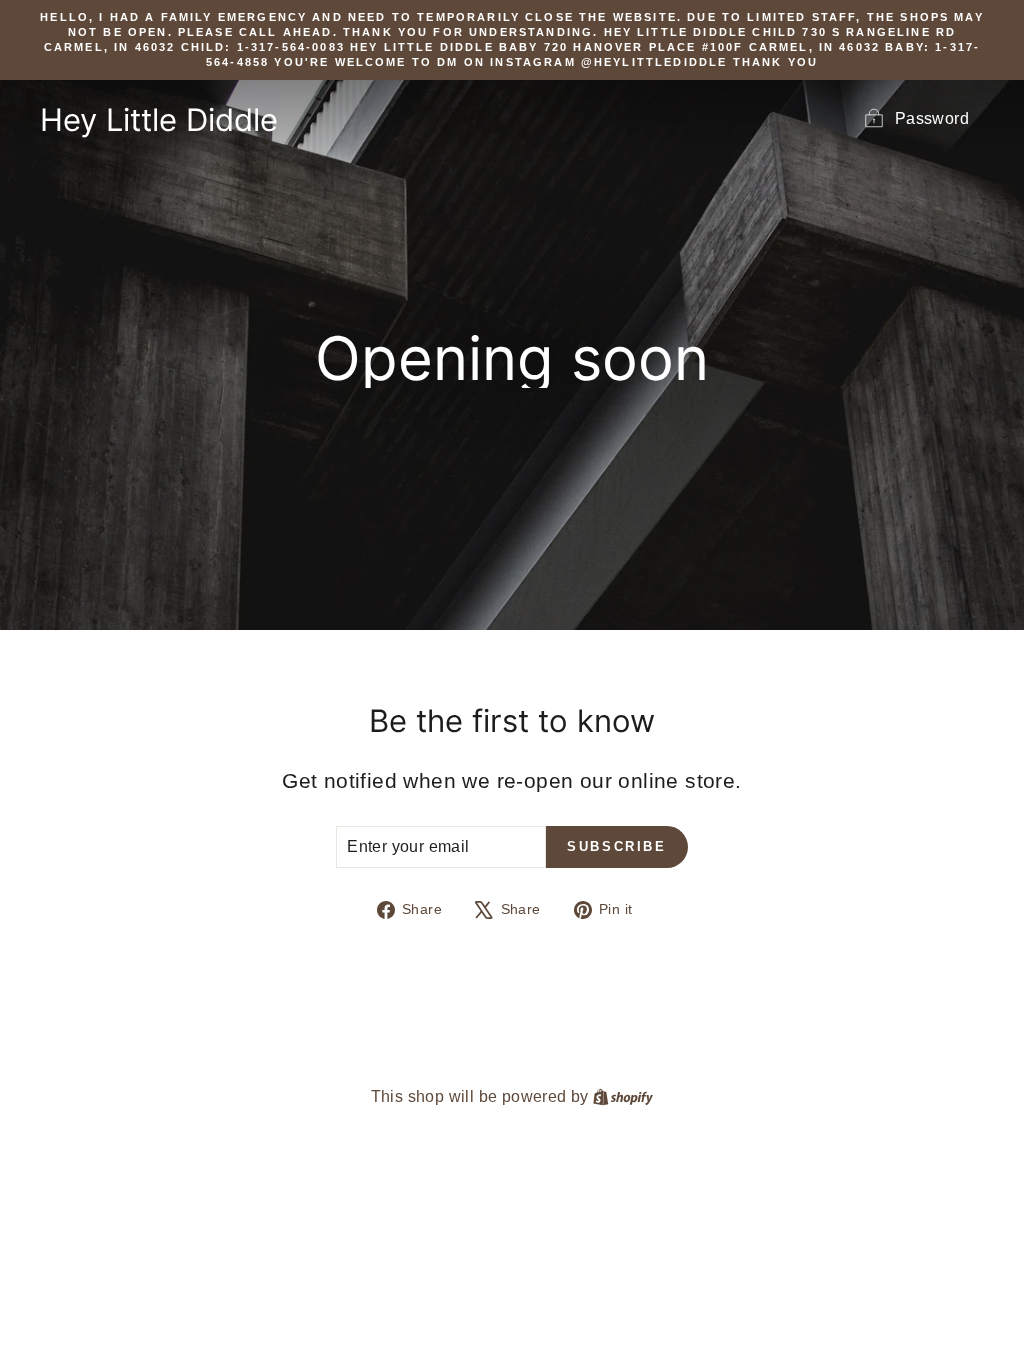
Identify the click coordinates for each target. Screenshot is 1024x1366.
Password (932, 118)
